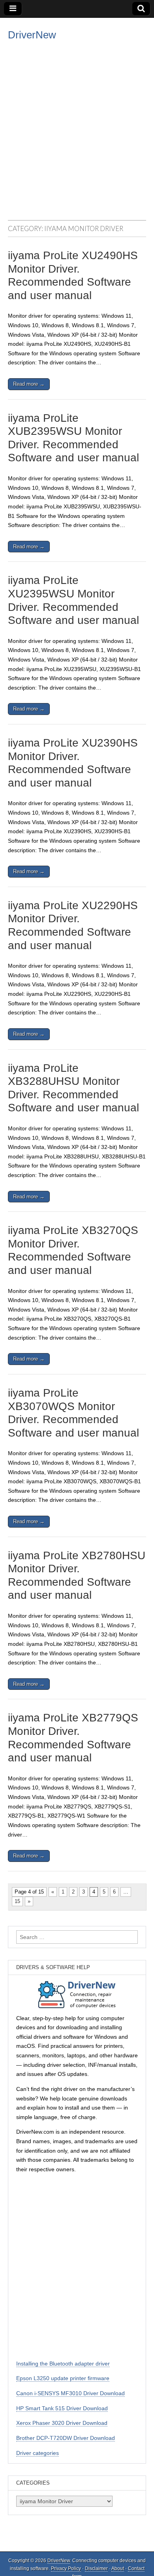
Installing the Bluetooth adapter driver (63, 2364)
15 (17, 1901)
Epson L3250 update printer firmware (63, 2378)
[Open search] (141, 9)
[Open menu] (13, 9)
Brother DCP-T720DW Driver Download (66, 2438)
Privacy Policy (66, 2568)
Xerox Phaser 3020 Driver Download (62, 2423)
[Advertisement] (77, 129)
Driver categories (38, 2453)
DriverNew (32, 35)
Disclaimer (96, 2568)
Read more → (29, 384)
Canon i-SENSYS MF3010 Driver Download (70, 2393)
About (118, 2568)
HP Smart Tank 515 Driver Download (62, 2408)
